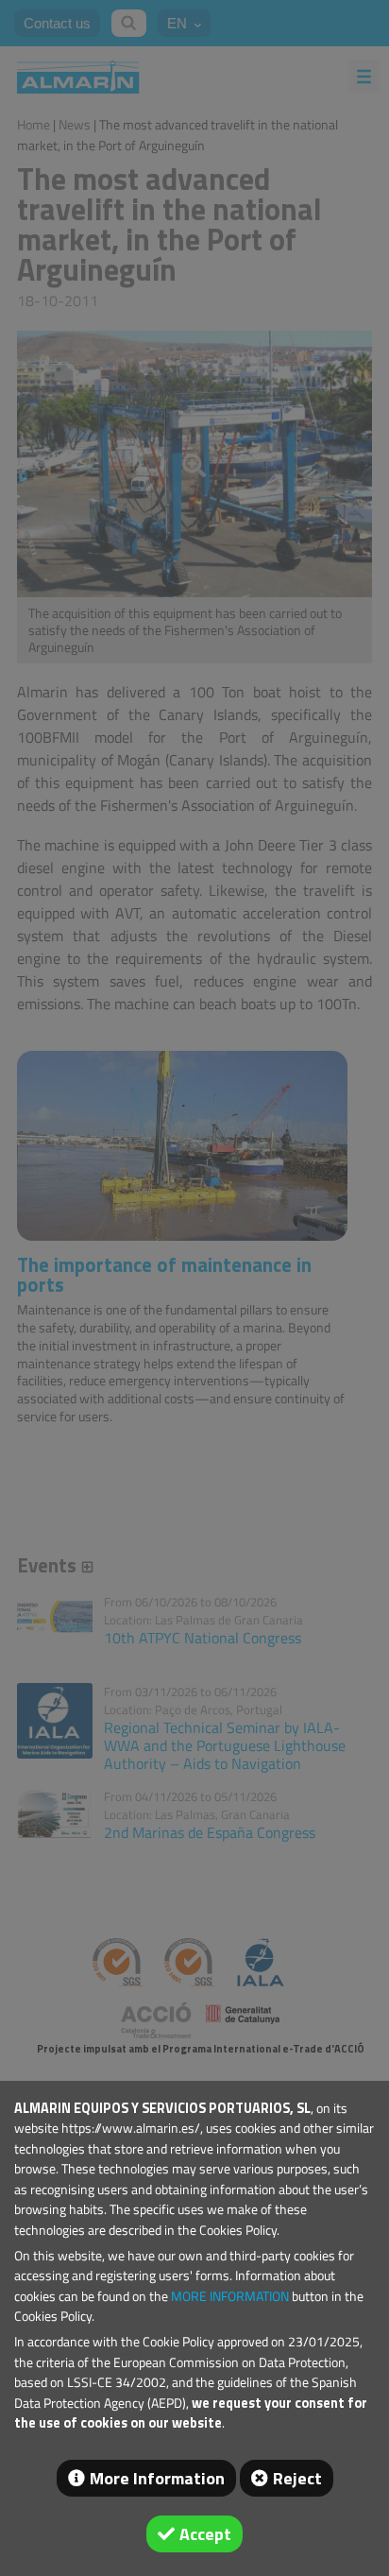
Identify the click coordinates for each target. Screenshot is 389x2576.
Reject (297, 2478)
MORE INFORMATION (230, 2296)
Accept (205, 2534)
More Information (157, 2478)
